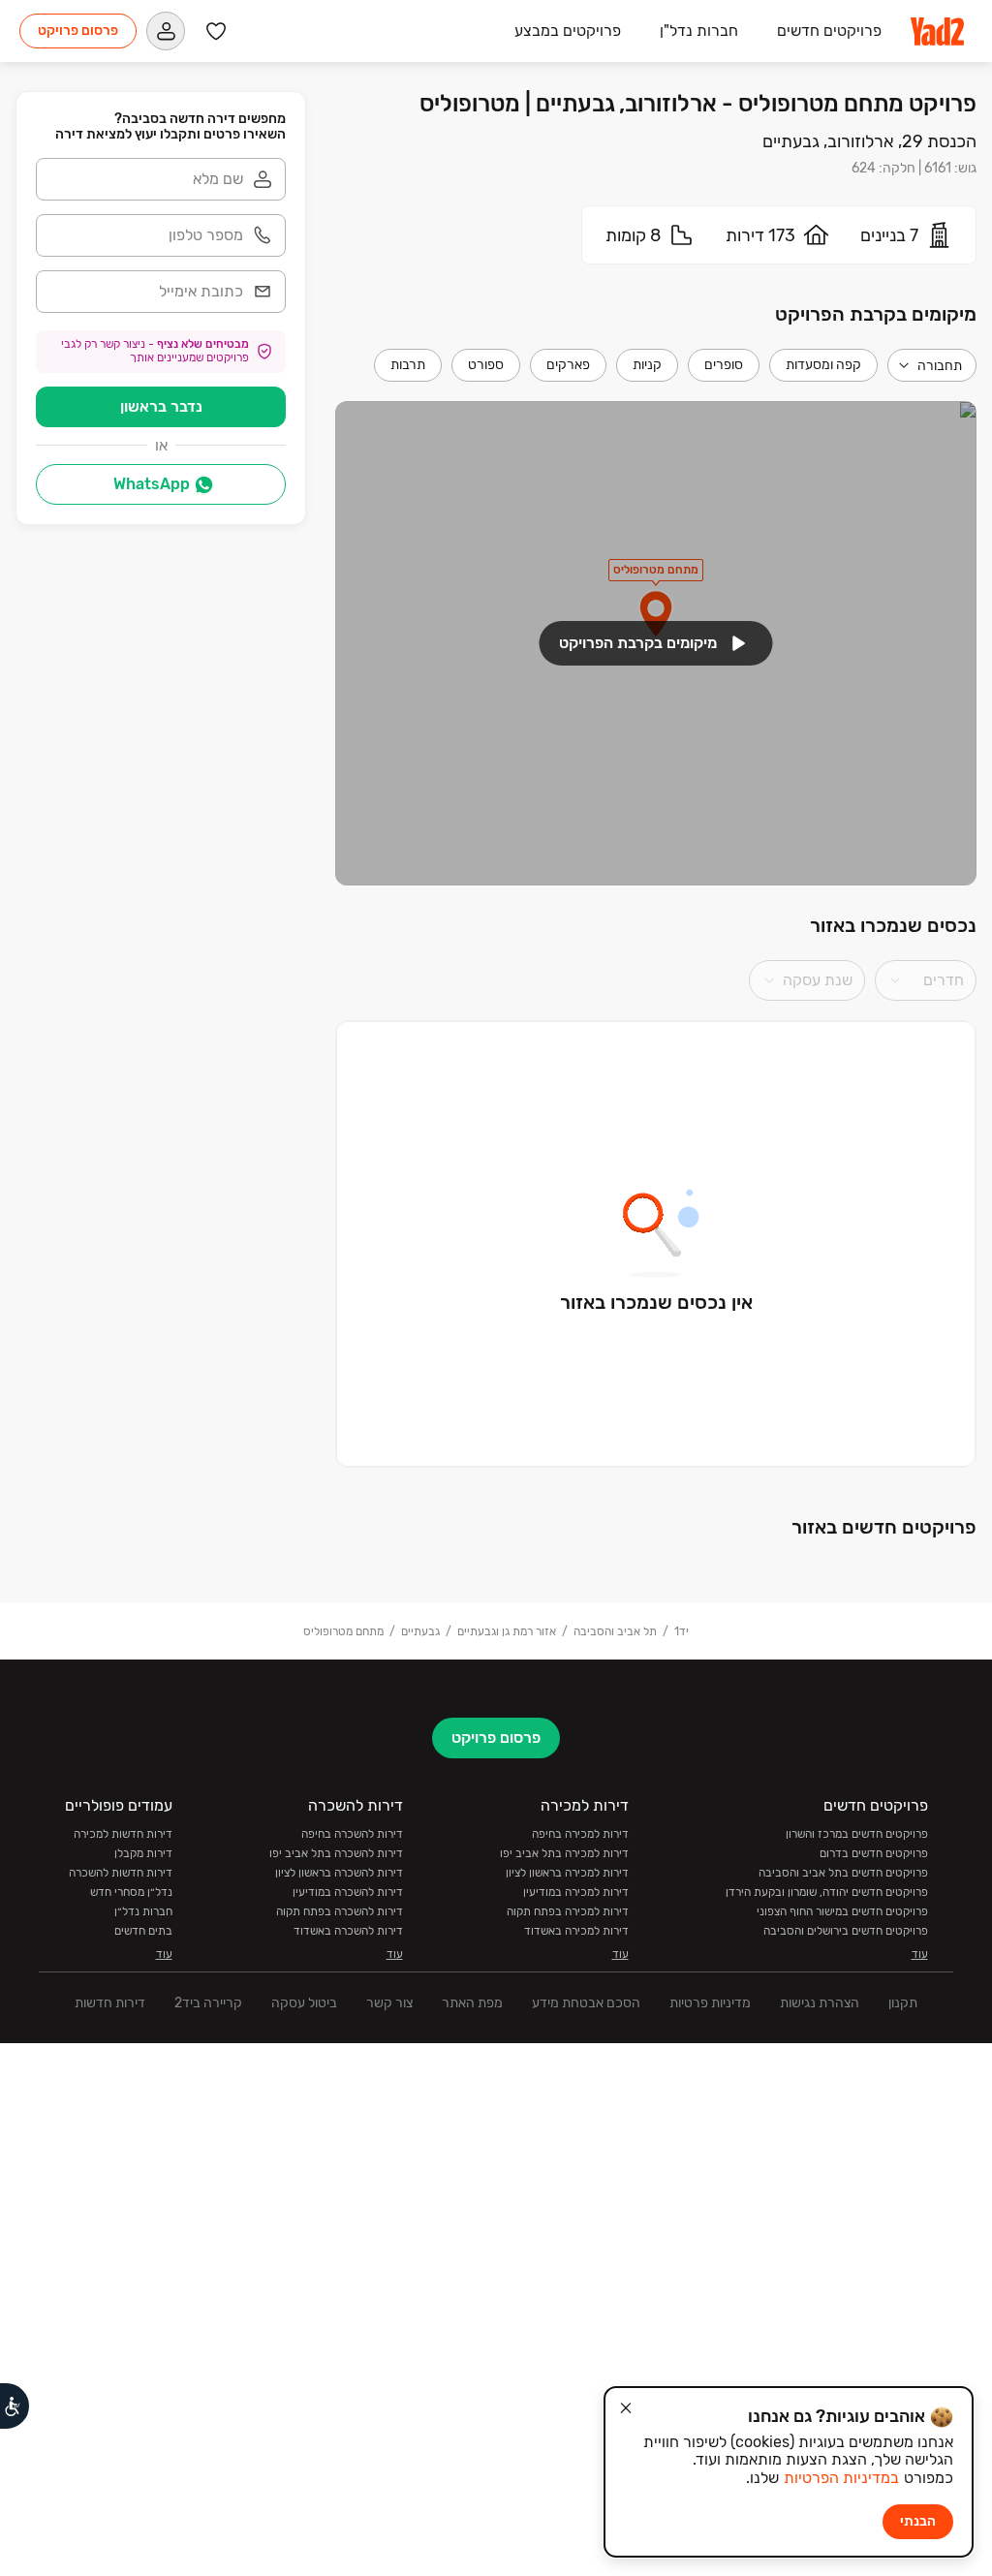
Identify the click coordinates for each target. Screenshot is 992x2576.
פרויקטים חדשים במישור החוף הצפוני (842, 1911)
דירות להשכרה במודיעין (348, 1892)
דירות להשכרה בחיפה (352, 1834)
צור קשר (389, 2003)
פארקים (568, 365)
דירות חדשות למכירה (123, 1834)
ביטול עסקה (304, 2003)
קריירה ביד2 (208, 2003)
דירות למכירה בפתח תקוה (568, 1911)
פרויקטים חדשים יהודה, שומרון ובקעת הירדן (827, 1892)
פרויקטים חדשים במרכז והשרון (857, 1834)
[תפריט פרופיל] (166, 31)
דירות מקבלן (143, 1853)
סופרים (724, 365)
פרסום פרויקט (78, 31)
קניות (647, 365)
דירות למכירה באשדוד (576, 1931)
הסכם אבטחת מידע (586, 2003)
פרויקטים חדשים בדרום (874, 1853)
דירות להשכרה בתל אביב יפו (336, 1853)
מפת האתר (472, 2003)
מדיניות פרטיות (710, 2003)
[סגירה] (626, 2408)
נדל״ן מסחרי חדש (131, 1892)
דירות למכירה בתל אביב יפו (564, 1853)
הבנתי (918, 2521)
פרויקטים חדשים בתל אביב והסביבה (843, 1873)
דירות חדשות (110, 2003)
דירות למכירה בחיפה (580, 1834)
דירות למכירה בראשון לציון (567, 1873)
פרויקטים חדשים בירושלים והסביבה (846, 1931)
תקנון (903, 2003)
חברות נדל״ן (143, 1911)
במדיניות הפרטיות (841, 2478)
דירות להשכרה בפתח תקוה (340, 1911)
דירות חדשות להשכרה (121, 1873)
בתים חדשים (143, 1931)
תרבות (408, 365)
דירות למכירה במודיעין (576, 1892)
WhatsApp (152, 484)
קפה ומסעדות (823, 365)
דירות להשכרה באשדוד (348, 1931)
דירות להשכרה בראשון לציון (339, 1873)
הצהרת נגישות (820, 2003)
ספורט (486, 365)
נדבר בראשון (161, 406)
